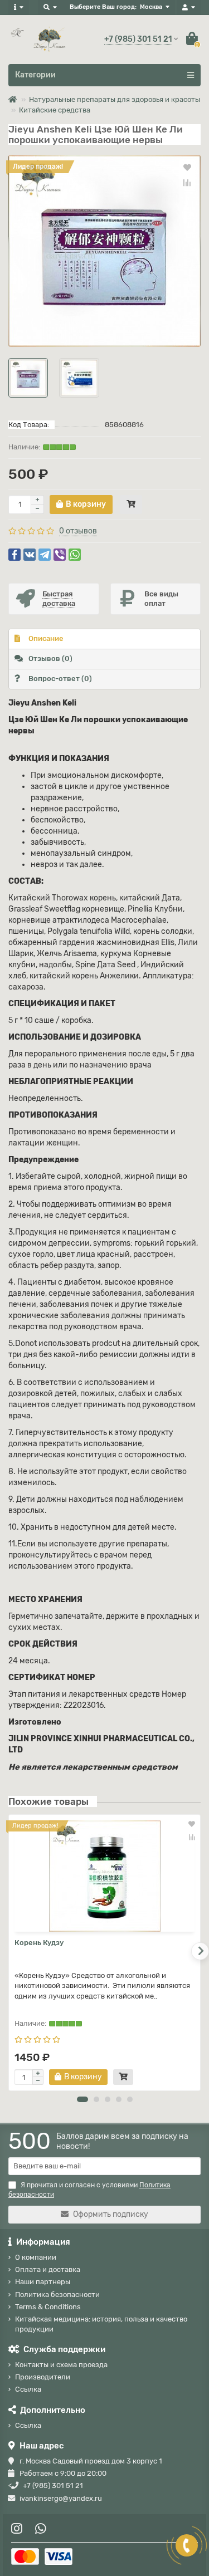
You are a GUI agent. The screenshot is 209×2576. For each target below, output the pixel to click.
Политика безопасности (57, 2295)
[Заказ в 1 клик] (131, 505)
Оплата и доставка (48, 2269)
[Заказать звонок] (187, 2545)
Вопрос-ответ (60, 679)
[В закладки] (187, 167)
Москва (151, 7)
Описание (46, 638)
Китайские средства (55, 110)
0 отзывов (78, 531)
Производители (43, 2377)
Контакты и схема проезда (61, 2365)
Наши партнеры (43, 2282)
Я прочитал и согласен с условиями (89, 2190)
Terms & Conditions (48, 2307)
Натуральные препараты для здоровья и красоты (115, 99)
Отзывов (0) (50, 658)
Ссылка (28, 2389)
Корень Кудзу (39, 1943)
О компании (36, 2257)
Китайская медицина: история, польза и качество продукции (101, 2324)
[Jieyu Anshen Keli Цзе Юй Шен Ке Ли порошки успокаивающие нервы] (104, 251)
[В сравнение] (187, 183)
